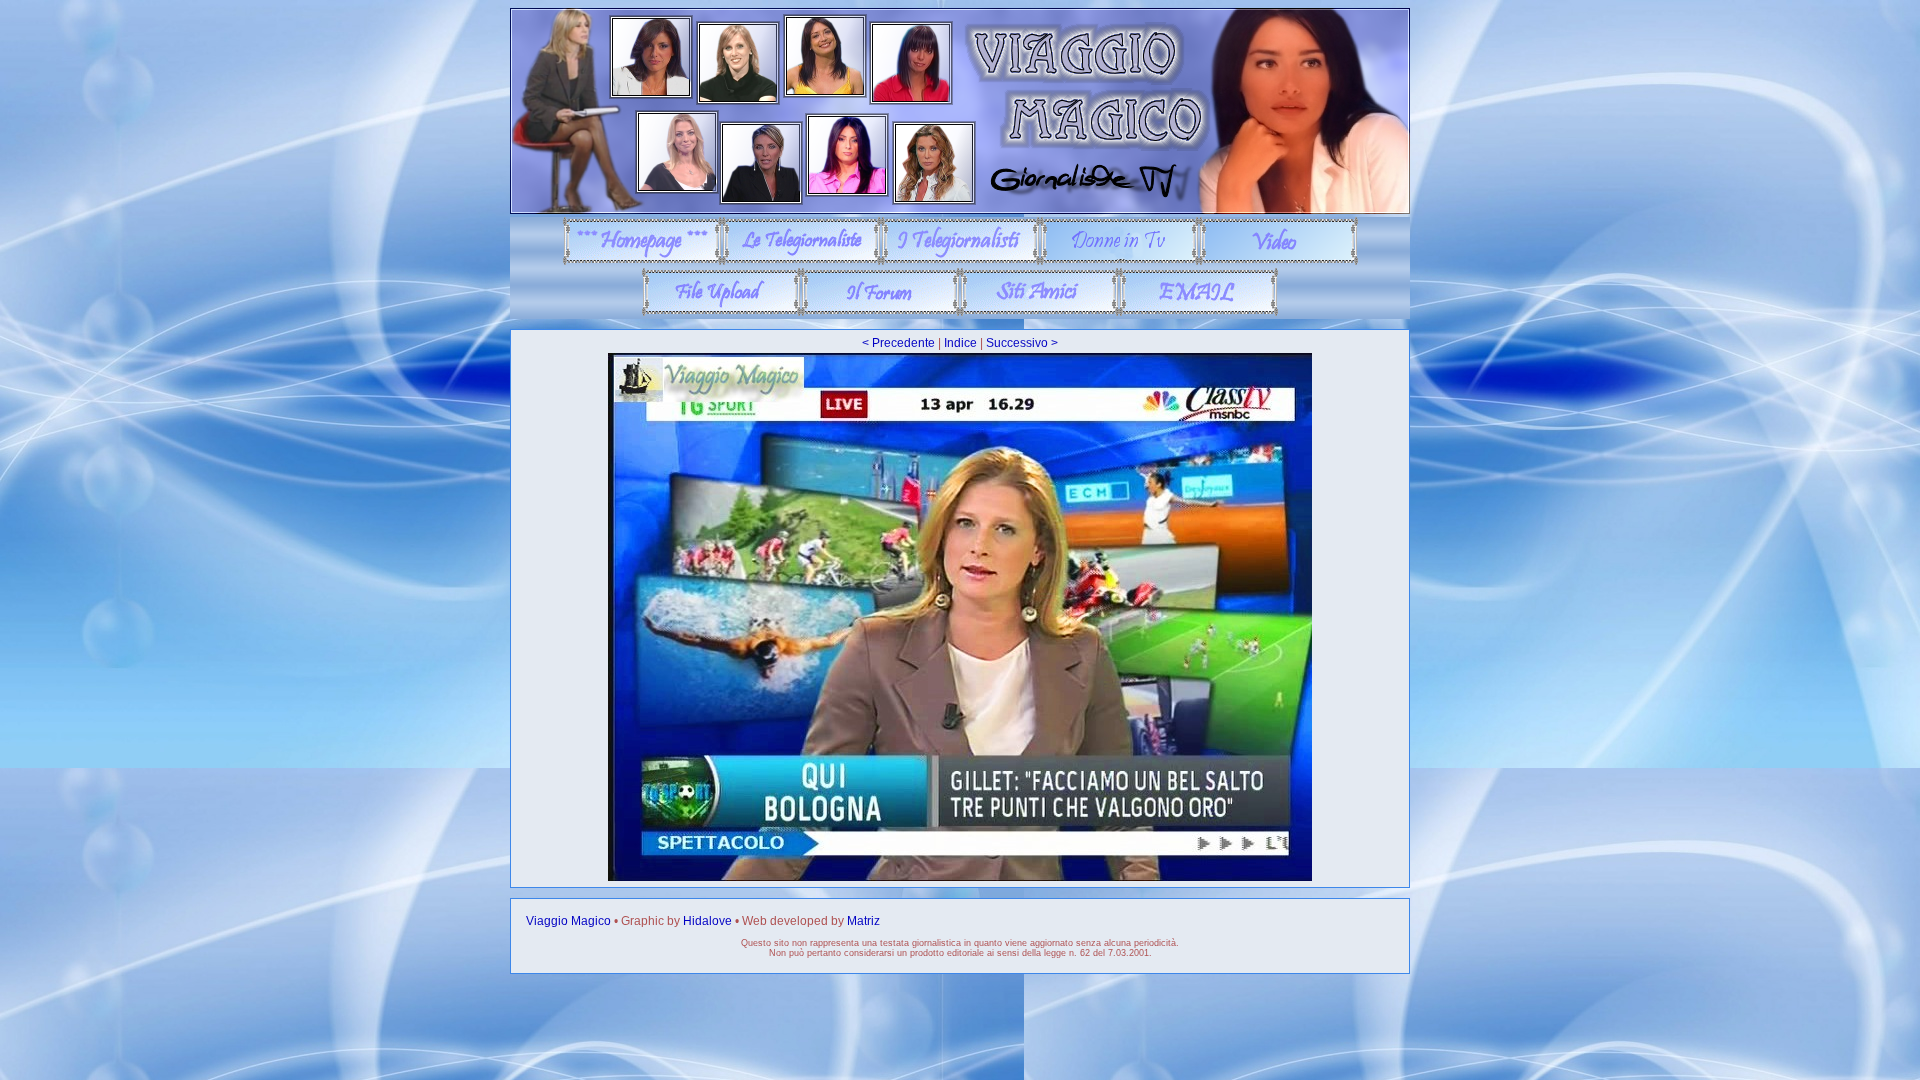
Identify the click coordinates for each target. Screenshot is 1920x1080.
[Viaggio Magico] (960, 210)
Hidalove (707, 921)
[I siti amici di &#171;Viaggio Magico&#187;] (1039, 312)
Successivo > (1022, 343)
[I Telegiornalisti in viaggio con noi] (960, 261)
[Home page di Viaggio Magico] (642, 261)
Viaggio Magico (568, 921)
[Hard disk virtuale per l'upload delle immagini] (721, 312)
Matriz (863, 921)
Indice (960, 343)
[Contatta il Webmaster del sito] (1198, 312)
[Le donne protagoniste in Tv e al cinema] (1119, 261)
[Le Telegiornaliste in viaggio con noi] (801, 261)
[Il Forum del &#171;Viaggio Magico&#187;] (880, 312)
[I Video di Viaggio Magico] (1278, 261)
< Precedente (898, 343)
